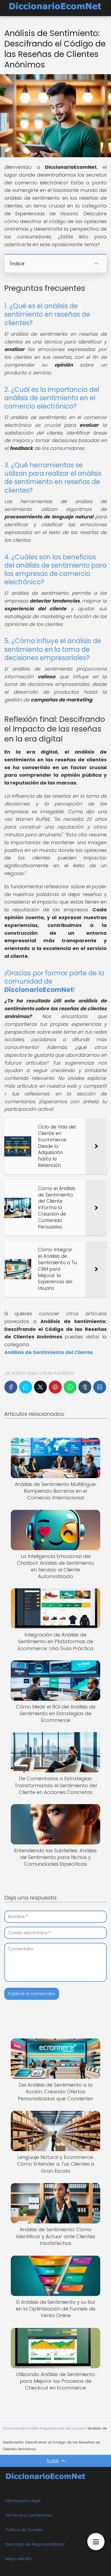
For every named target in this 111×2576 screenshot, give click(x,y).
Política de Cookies (24, 2530)
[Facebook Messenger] (26, 1387)
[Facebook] (11, 1387)
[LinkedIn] (100, 1387)
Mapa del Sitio (19, 2559)
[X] (40, 1387)
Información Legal (23, 2501)
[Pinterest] (55, 1387)
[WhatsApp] (70, 1387)
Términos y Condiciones (29, 2515)
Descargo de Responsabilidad (35, 2544)
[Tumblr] (85, 1387)
